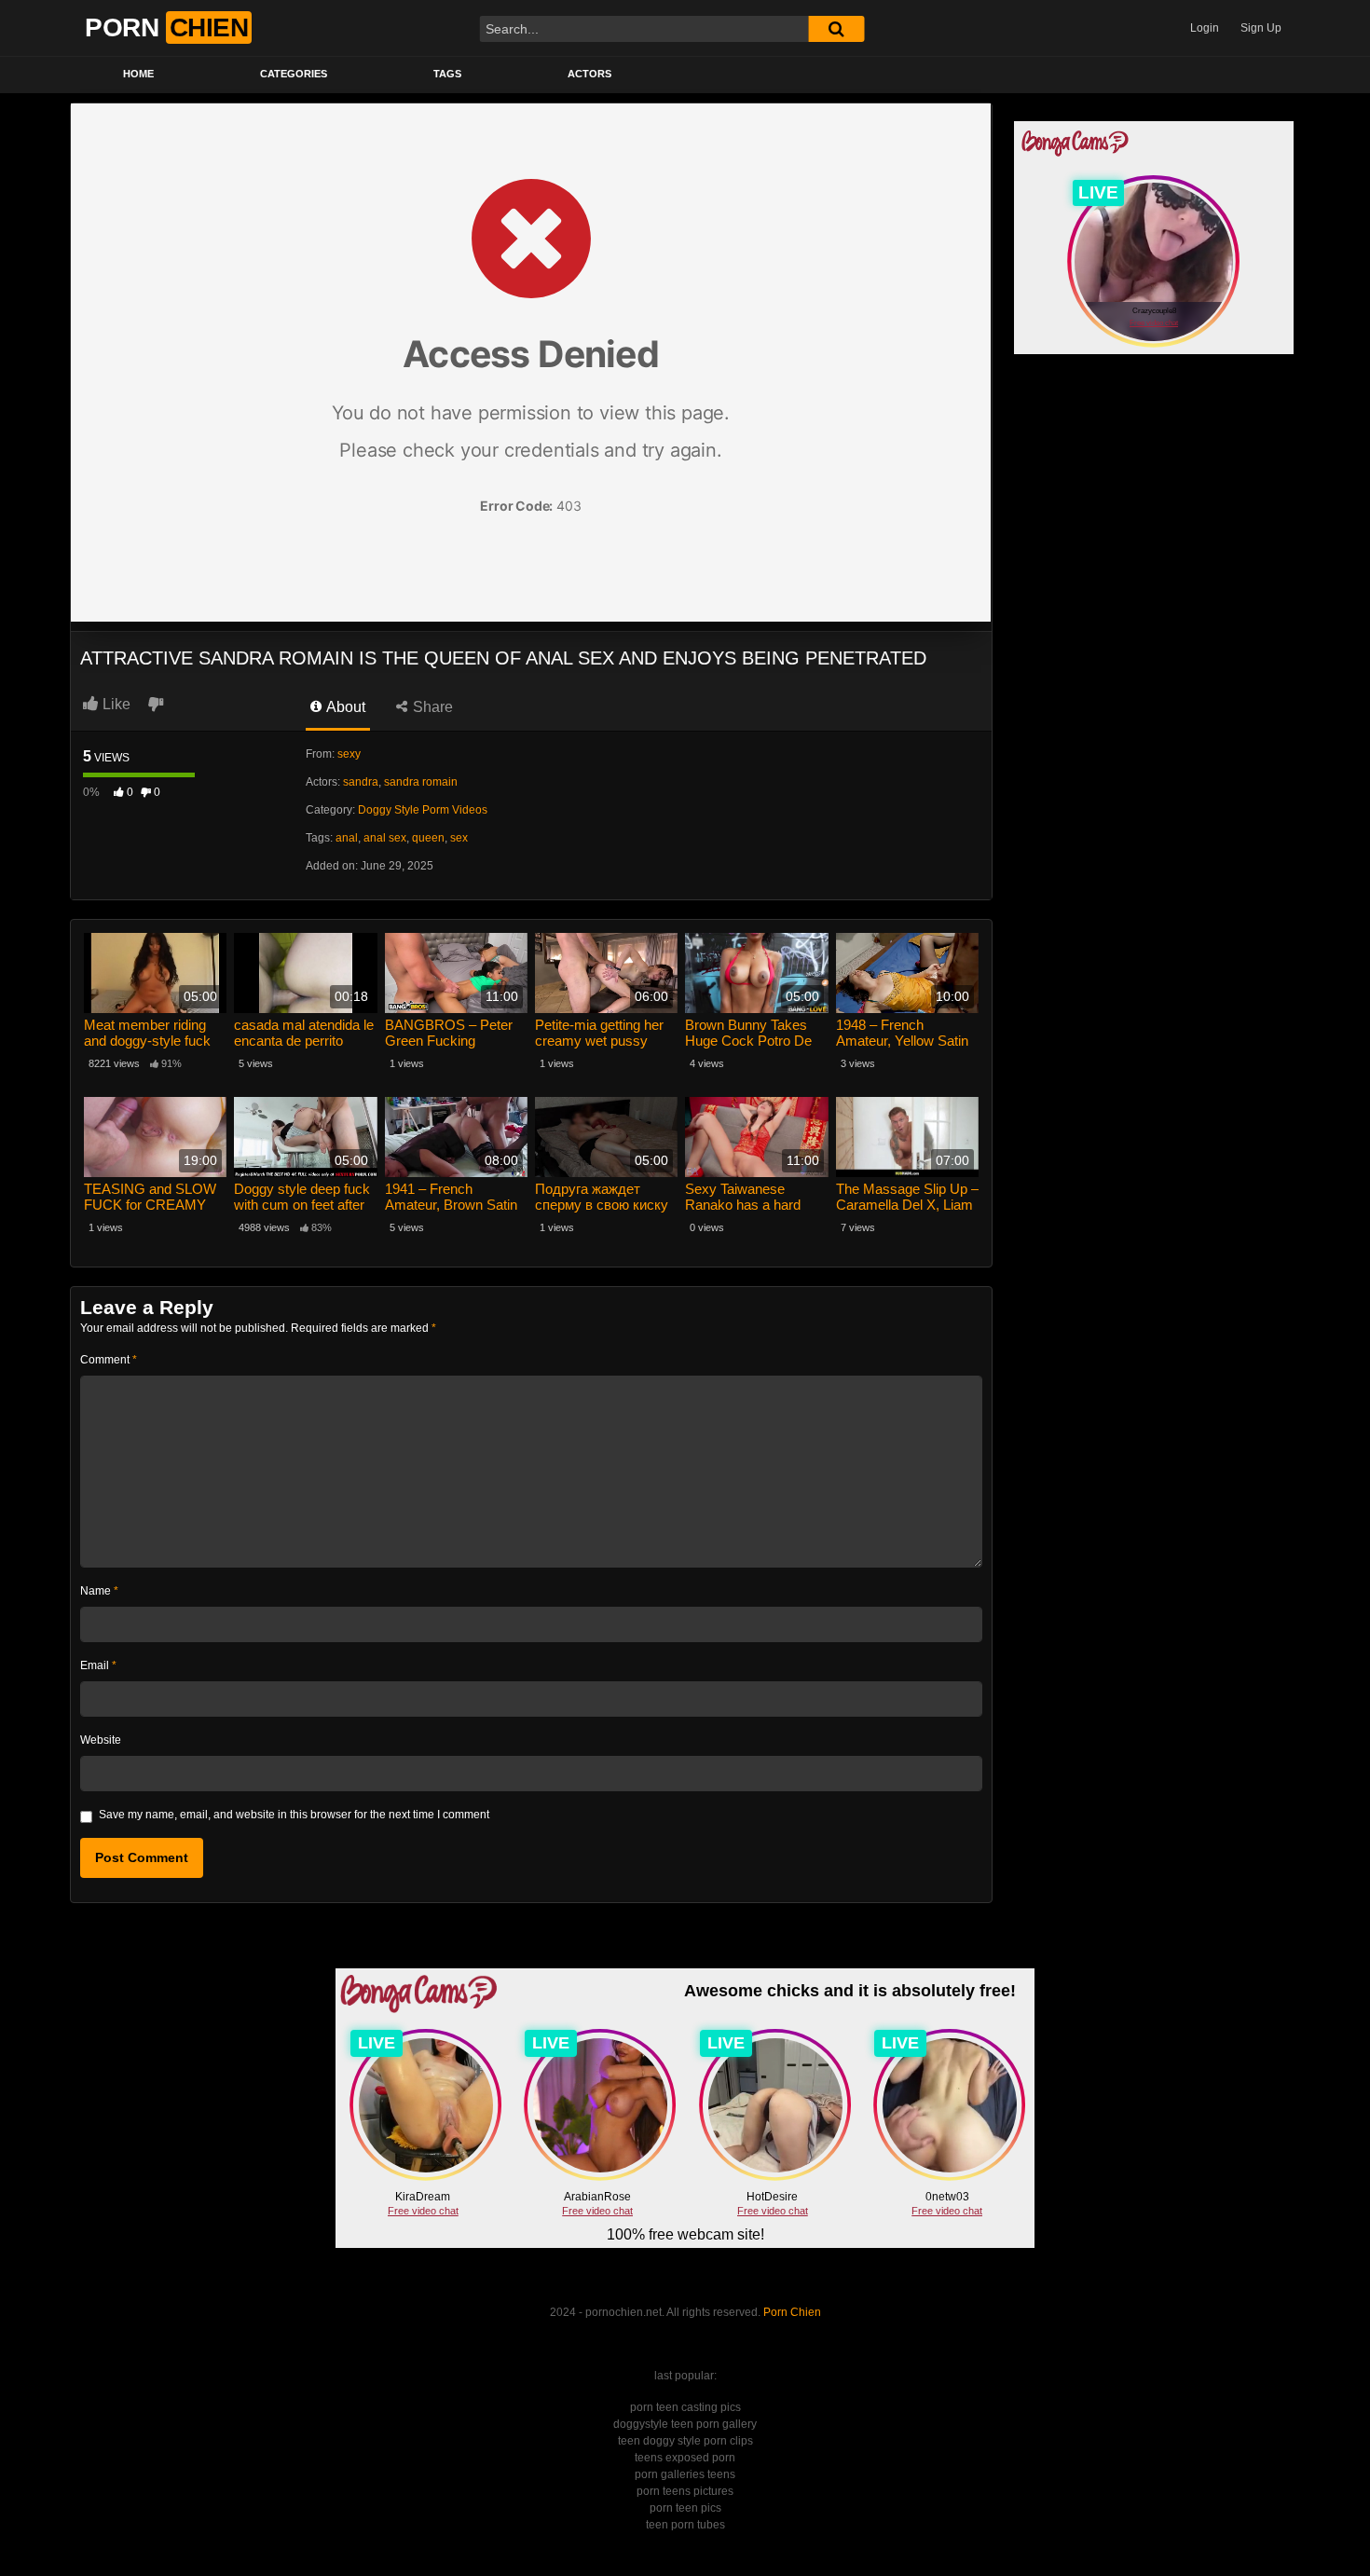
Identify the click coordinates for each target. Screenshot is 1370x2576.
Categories (294, 74)
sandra (361, 782)
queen (428, 838)
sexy (349, 754)
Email (98, 1665)
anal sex (385, 838)
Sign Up (1261, 28)
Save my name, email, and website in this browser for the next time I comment (294, 1815)
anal (347, 838)
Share (431, 707)
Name (99, 1591)
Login (1205, 28)
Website (101, 1740)
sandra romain (421, 782)
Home (138, 74)
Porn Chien (792, 2312)
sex (459, 838)
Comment (109, 1360)
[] (836, 29)
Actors (589, 74)
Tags (447, 74)
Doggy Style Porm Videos (423, 810)
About (344, 707)
